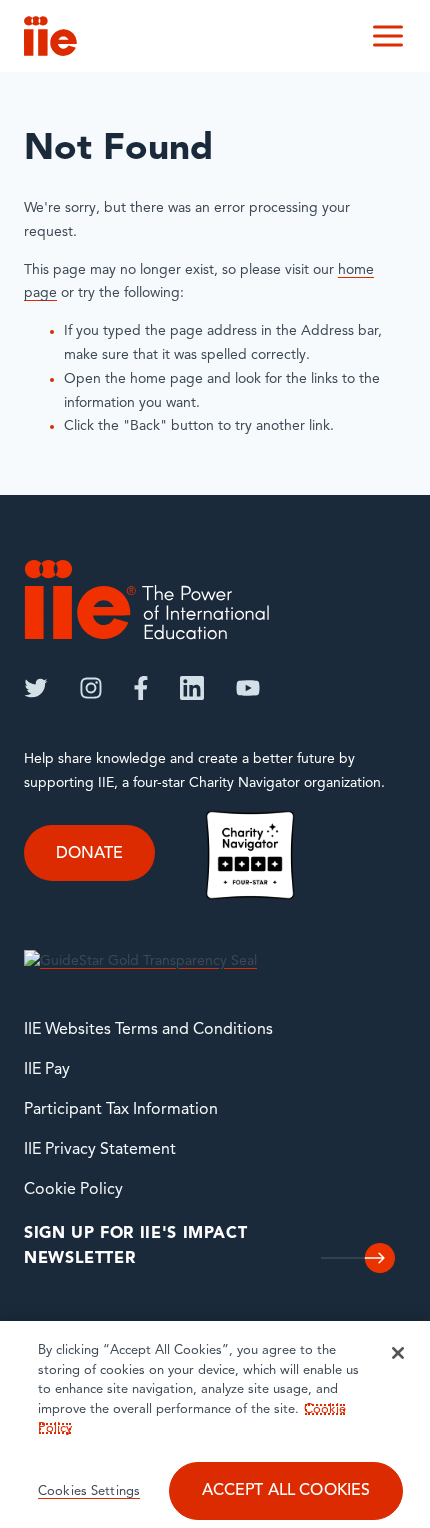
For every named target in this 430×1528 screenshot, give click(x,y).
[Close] (398, 1353)
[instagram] (91, 688)
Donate (89, 854)
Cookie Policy (73, 1190)
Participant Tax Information (121, 1110)
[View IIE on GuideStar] (140, 961)
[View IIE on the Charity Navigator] (250, 854)
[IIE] (147, 599)
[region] (215, 1424)
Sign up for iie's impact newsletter (135, 1247)
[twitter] (36, 688)
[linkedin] (192, 688)
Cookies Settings (89, 1491)
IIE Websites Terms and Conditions (148, 1030)
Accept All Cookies (286, 1491)
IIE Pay (47, 1070)
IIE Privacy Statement (100, 1150)
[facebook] (141, 688)
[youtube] (248, 688)
